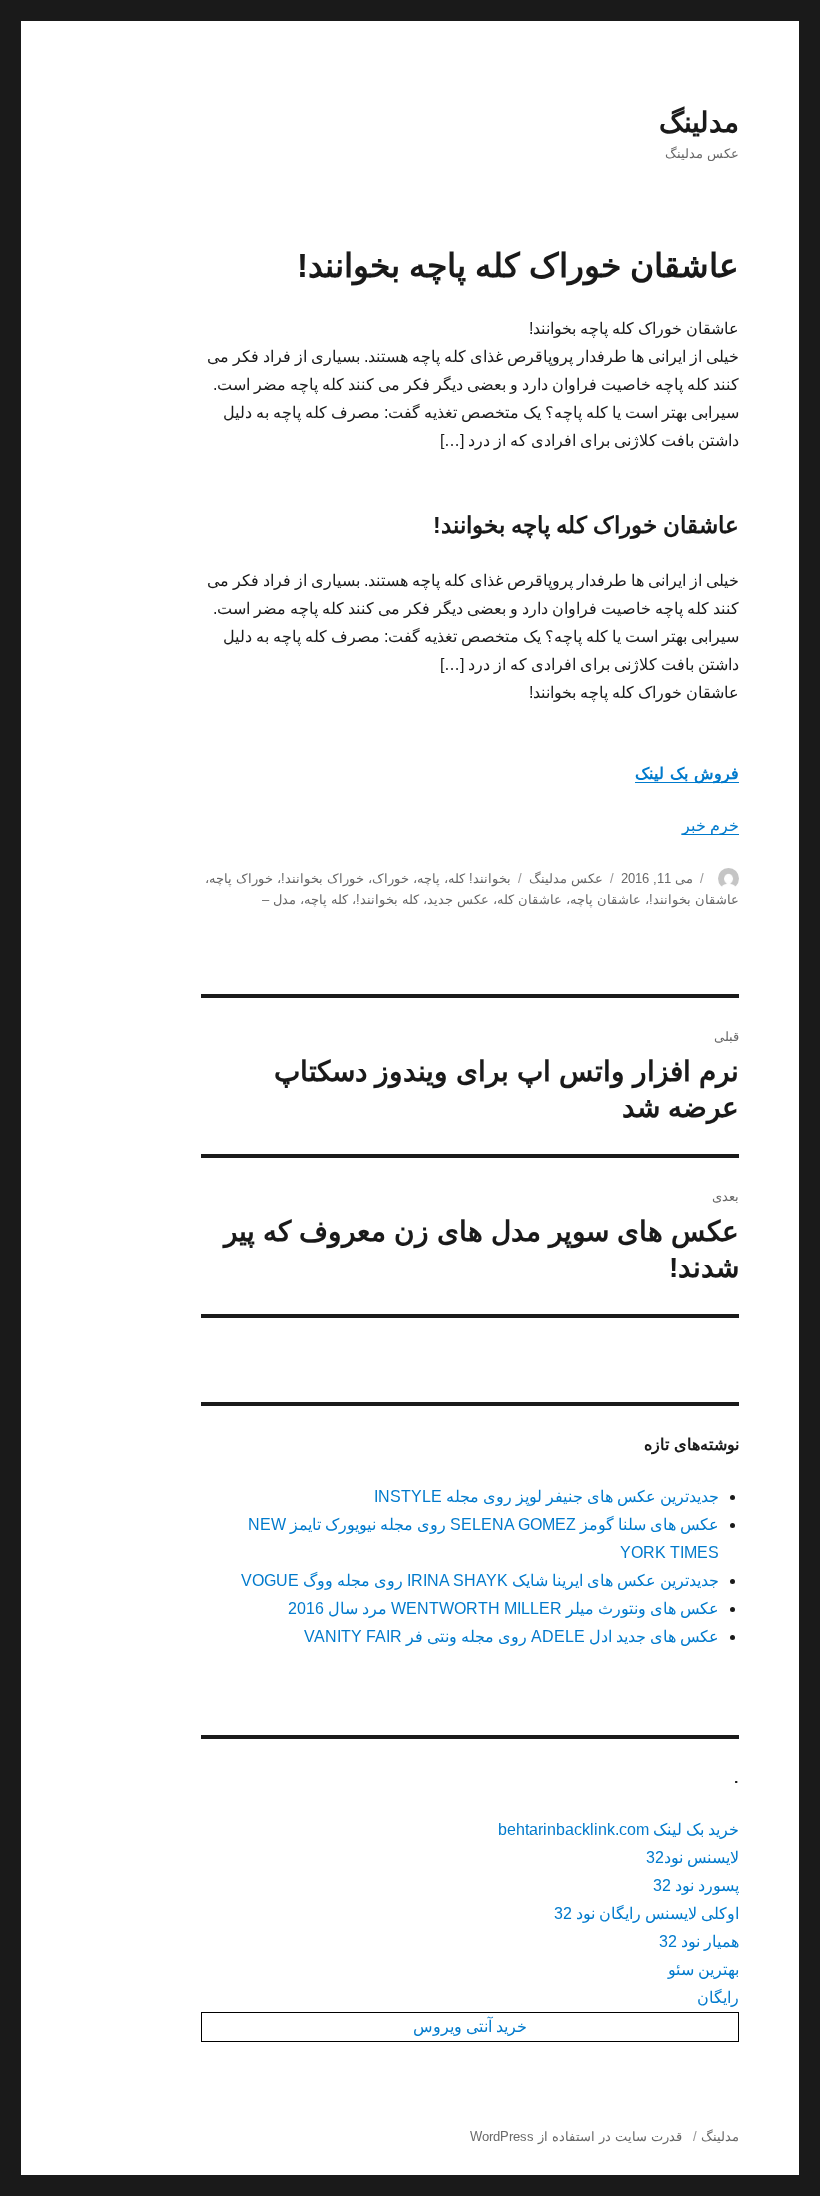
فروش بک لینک (687, 773)
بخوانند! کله (479, 878)
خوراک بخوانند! (322, 878)
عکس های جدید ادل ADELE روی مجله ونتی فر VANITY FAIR (511, 1636)
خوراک (390, 878)
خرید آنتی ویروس (470, 2026)
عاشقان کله (529, 899)
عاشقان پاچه (605, 899)
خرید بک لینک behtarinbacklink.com (618, 1829)
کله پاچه (326, 899)
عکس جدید (458, 899)
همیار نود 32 (699, 1941)
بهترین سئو (703, 1969)
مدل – (279, 899)
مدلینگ (699, 122)
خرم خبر (710, 825)
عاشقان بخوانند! (694, 899)
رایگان (718, 1997)
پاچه (428, 878)
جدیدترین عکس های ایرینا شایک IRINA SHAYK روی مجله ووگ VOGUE (480, 1580)
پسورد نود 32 (696, 1885)
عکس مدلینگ (566, 878)
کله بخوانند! (387, 899)
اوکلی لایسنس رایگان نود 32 (646, 1913)
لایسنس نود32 (692, 1857)
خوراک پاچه (241, 878)
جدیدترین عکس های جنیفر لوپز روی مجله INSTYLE (546, 1496)
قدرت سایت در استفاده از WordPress (576, 2136)
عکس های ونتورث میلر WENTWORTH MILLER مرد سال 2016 (503, 1608)
